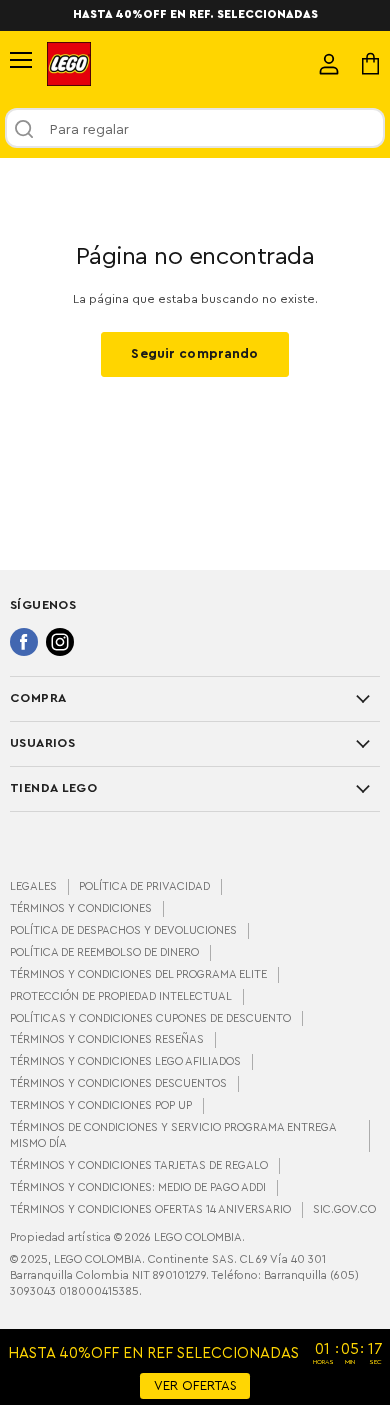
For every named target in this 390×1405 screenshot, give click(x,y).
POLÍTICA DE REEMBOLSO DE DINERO (104, 952)
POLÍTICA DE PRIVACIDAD (144, 886)
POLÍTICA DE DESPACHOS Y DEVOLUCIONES (123, 930)
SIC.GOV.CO (344, 1209)
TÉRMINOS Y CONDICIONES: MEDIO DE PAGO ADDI (138, 1187)
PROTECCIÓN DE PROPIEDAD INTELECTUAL (121, 996)
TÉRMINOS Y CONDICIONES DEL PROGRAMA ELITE (138, 974)
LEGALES (33, 886)
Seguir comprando (194, 354)
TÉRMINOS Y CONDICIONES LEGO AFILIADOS (125, 1061)
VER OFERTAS (195, 1386)
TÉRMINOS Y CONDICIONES (81, 908)
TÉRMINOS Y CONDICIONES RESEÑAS (107, 1039)
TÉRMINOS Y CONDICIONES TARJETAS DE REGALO (139, 1165)
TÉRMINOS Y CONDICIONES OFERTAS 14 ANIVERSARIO (150, 1209)
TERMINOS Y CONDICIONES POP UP (101, 1105)
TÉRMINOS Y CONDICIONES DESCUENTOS (118, 1083)
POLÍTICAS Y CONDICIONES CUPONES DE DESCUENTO (150, 1018)
